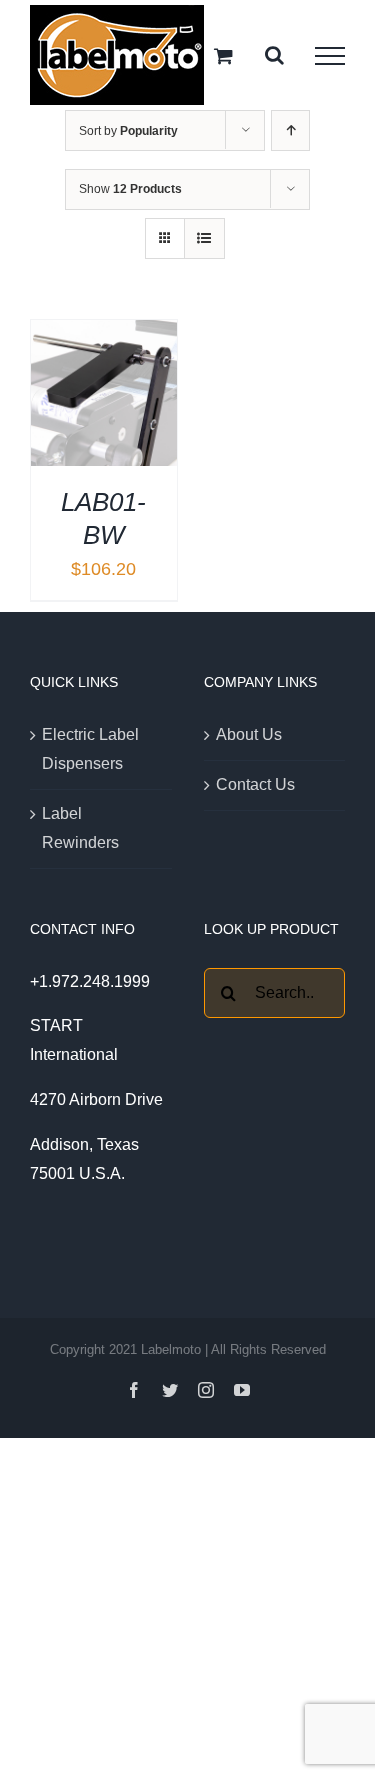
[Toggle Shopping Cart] (223, 55)
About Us (249, 734)
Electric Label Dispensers (90, 749)
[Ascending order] (290, 130)
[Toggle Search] (274, 55)
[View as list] (204, 238)
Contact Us (255, 784)
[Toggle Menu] (330, 56)
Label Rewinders (80, 828)
